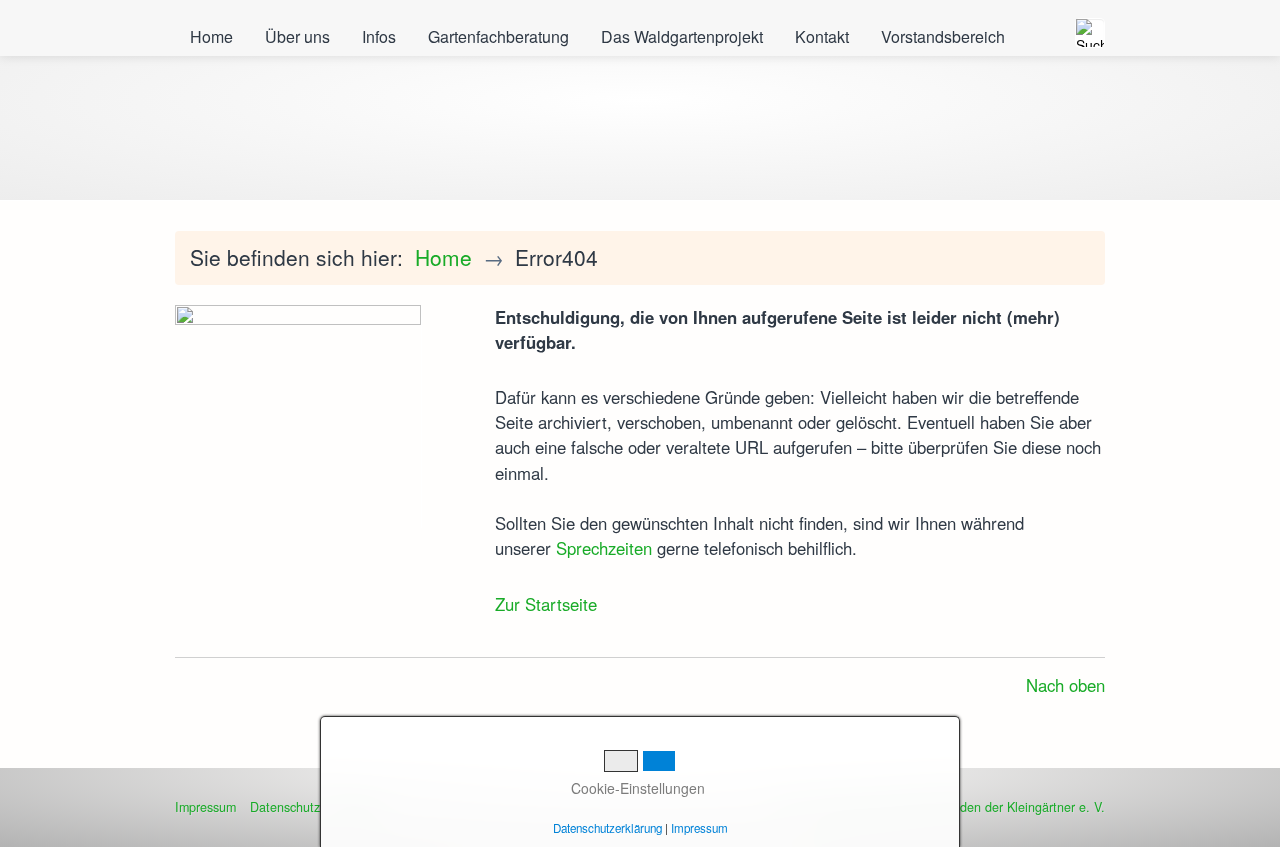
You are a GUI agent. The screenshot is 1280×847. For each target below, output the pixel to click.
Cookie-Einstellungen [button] (636, 788)
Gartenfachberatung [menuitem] (498, 36)
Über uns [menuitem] (297, 36)
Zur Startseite (546, 604)
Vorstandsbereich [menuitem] (943, 36)
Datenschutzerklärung (607, 828)
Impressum (205, 807)
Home (443, 257)
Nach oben (1065, 685)
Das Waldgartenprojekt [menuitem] (682, 36)
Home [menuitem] (211, 36)
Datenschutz (285, 807)
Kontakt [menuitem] (822, 36)
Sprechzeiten (604, 548)
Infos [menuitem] (379, 36)
